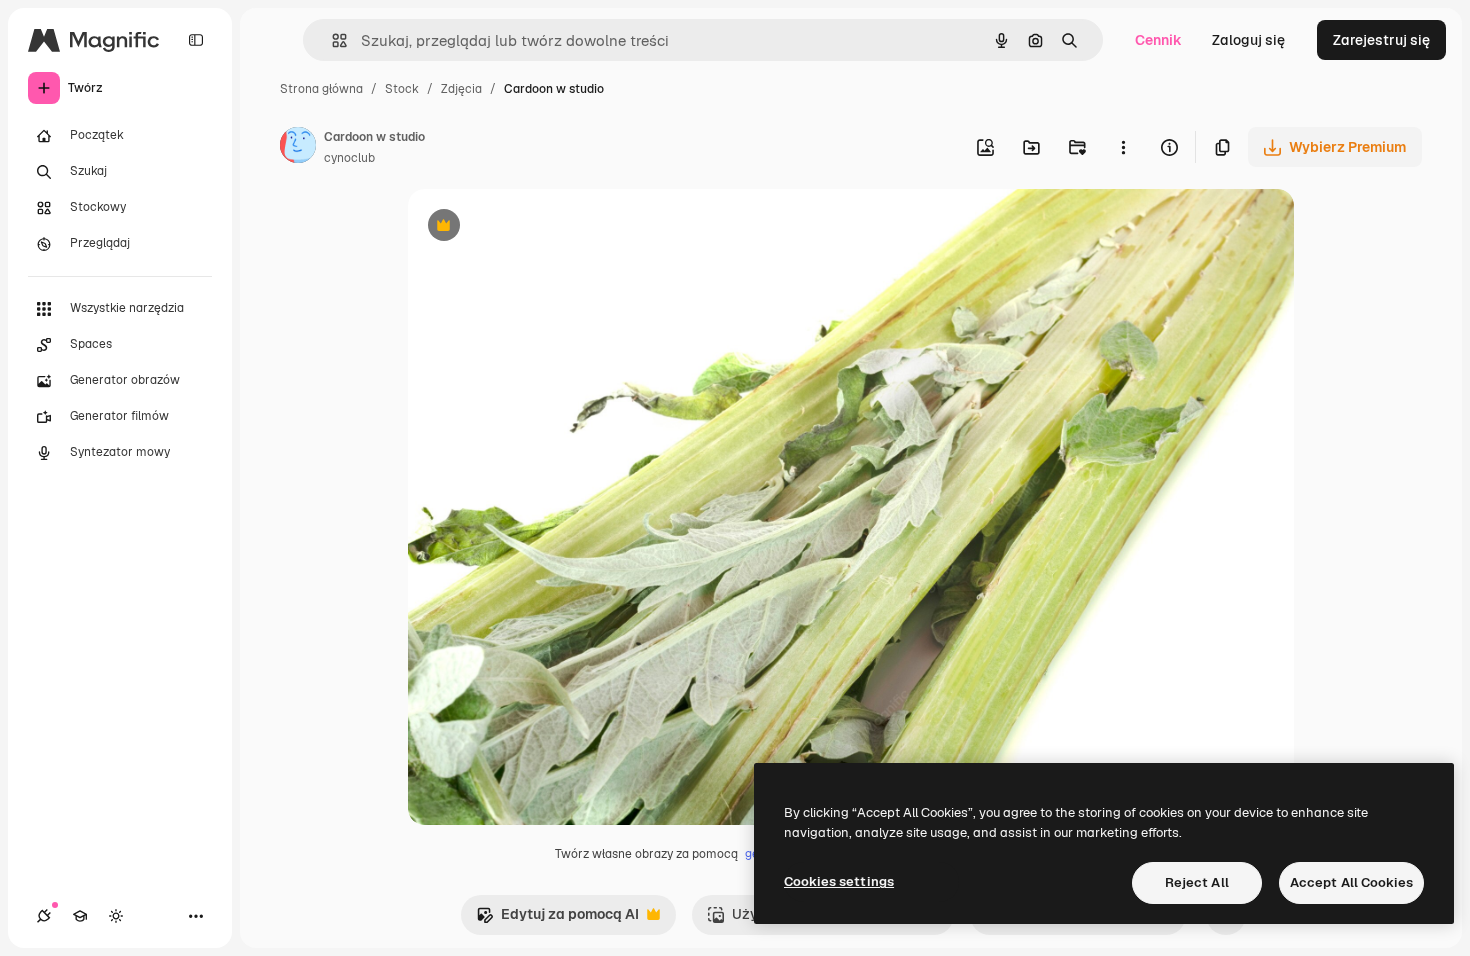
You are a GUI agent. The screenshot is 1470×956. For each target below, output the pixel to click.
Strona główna (321, 89)
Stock (402, 89)
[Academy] (80, 916)
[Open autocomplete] (331, 40)
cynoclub (349, 158)
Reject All (1197, 882)
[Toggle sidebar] (196, 40)
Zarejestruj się (1381, 40)
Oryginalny (546, 227)
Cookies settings (839, 881)
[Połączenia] (44, 916)
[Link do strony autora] (298, 148)
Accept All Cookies (1351, 882)
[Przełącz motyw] (116, 916)
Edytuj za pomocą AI (557, 919)
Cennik (1158, 40)
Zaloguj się (1248, 40)
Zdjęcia (461, 89)
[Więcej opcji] (1123, 147)
